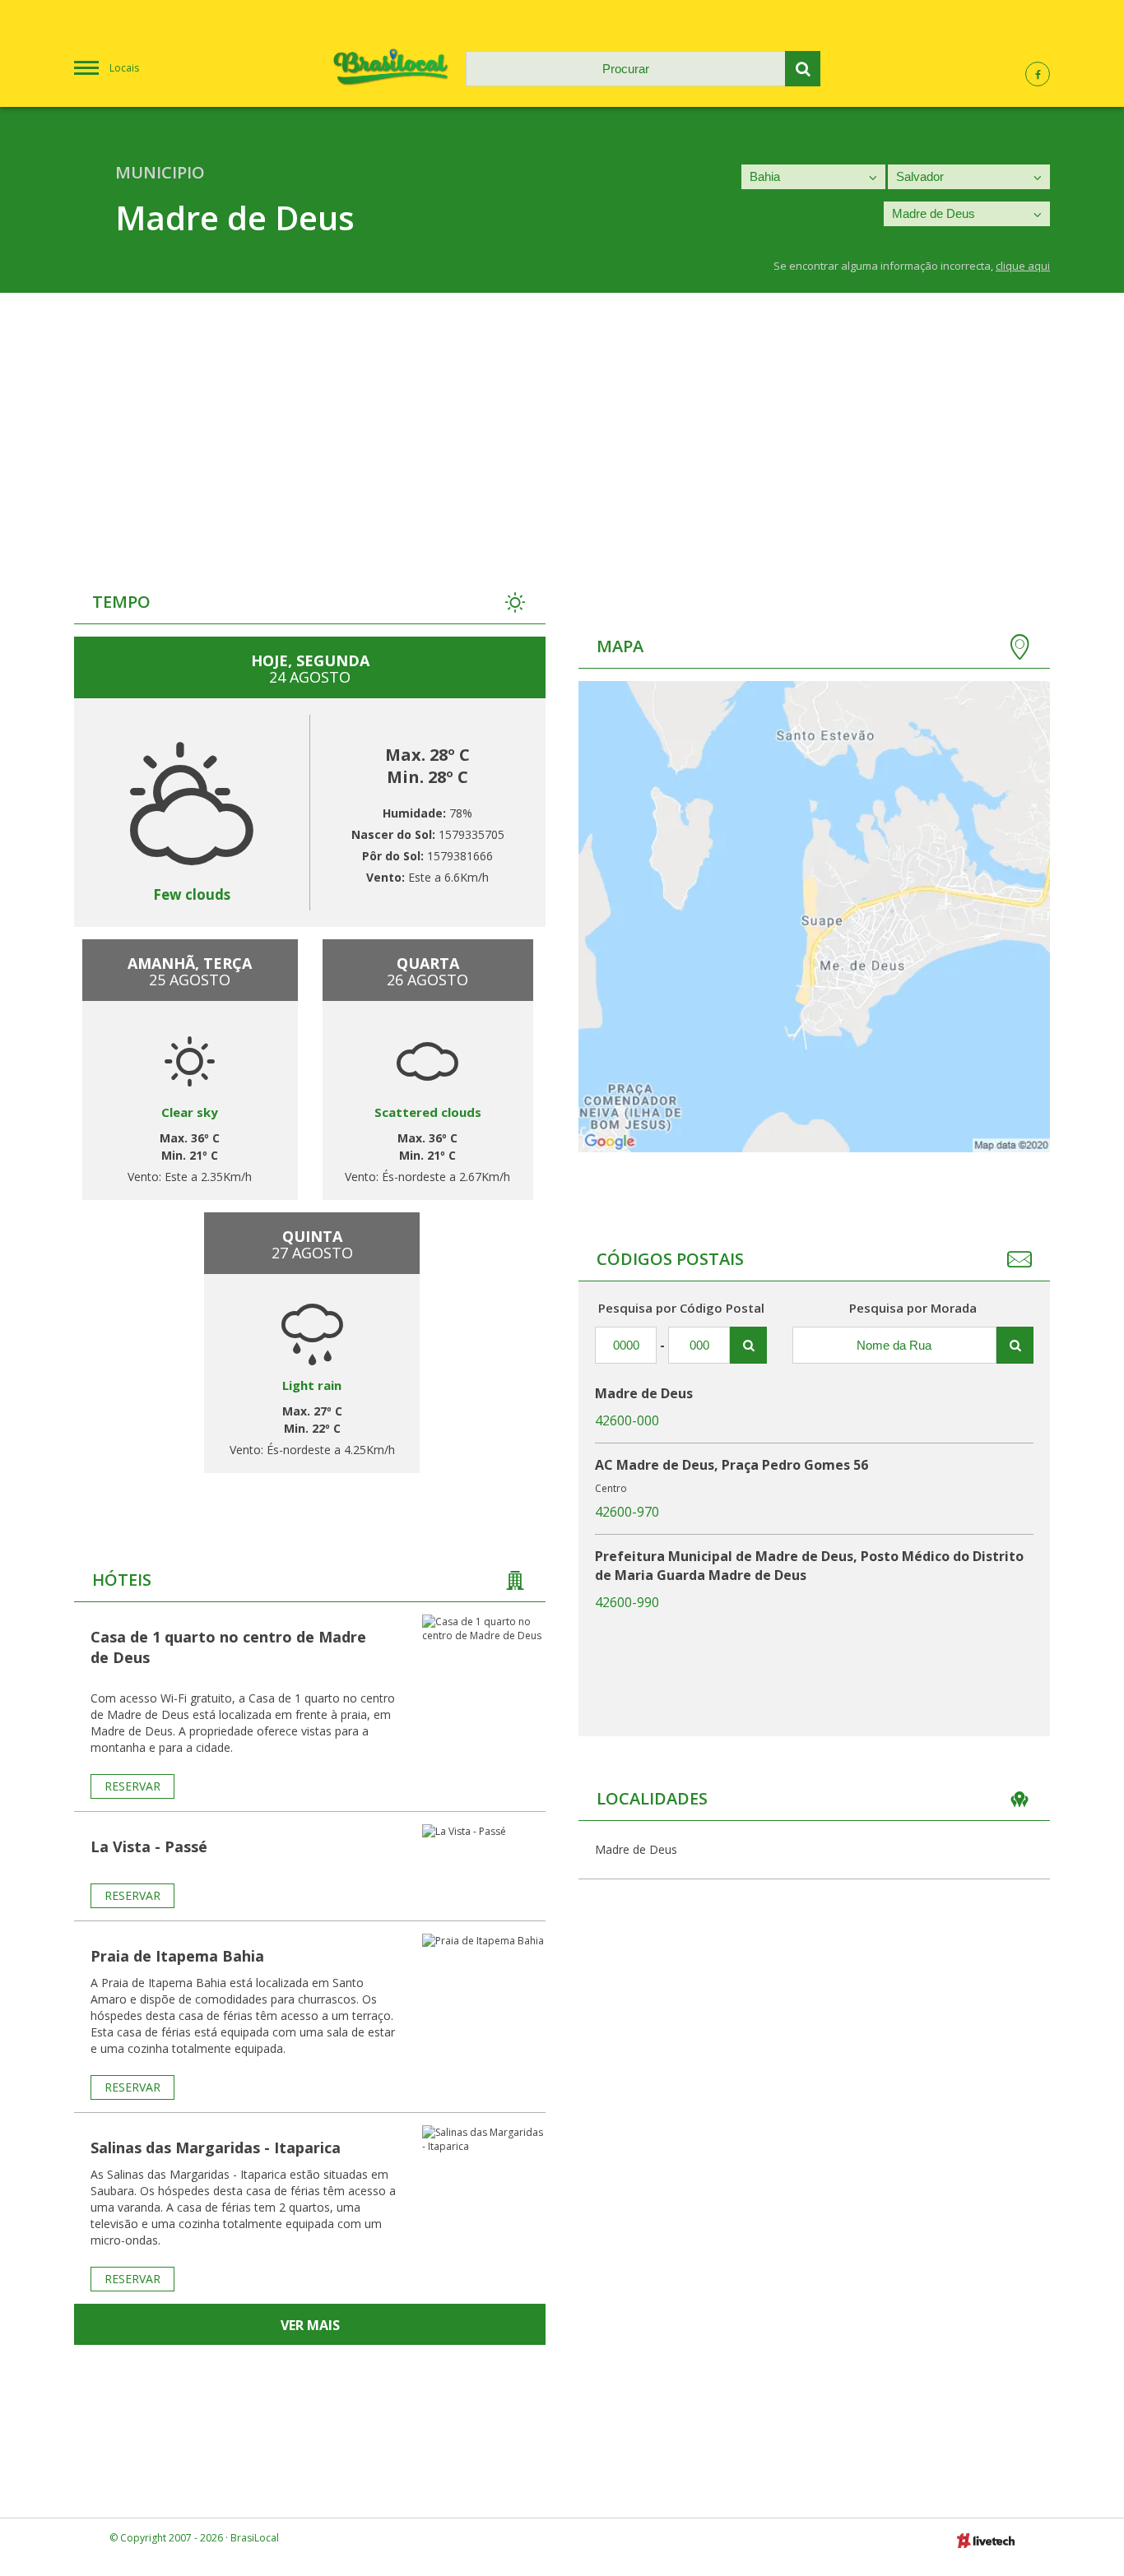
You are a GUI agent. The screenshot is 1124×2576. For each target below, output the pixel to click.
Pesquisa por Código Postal (681, 1308)
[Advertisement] (562, 416)
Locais (124, 68)
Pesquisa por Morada (913, 1308)
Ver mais (310, 2325)
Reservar (132, 1786)
